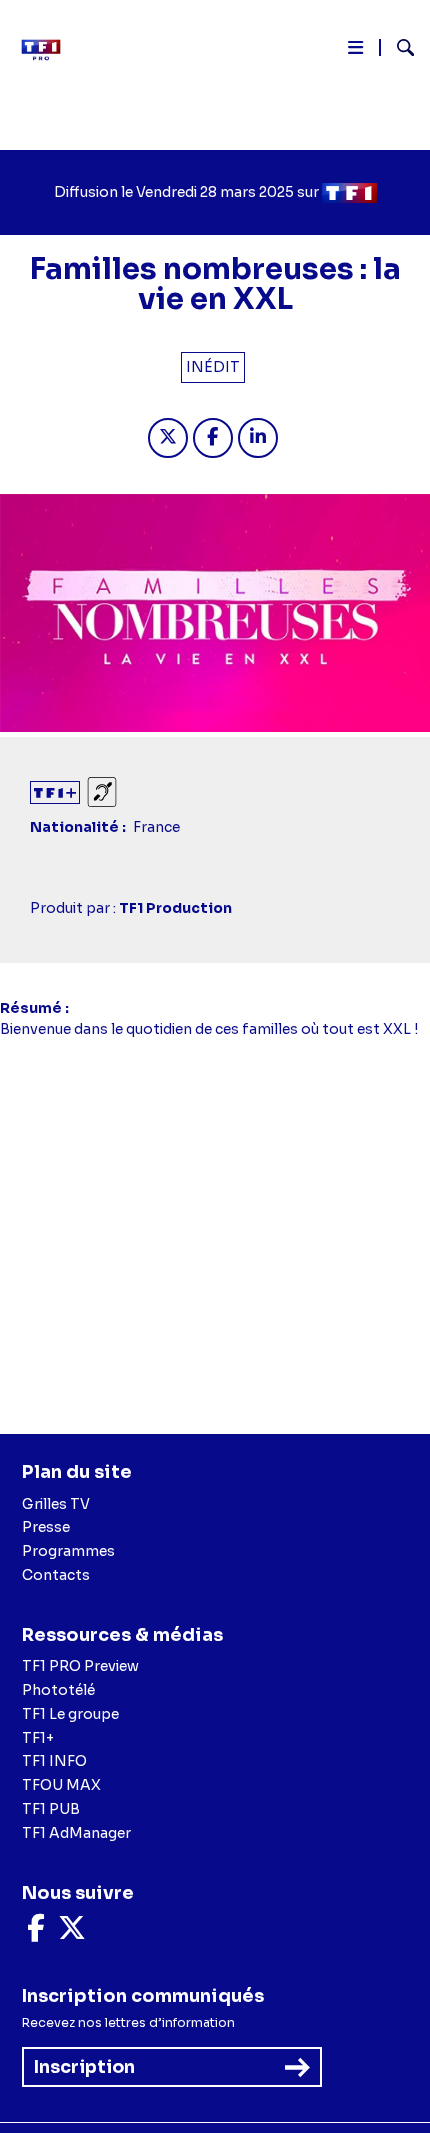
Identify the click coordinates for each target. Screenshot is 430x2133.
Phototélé (58, 1690)
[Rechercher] (397, 50)
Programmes (68, 1551)
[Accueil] (48, 50)
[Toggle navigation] (355, 51)
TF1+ (38, 1738)
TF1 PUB (51, 1809)
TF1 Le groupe (70, 1714)
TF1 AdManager (76, 1833)
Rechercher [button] (397, 47)
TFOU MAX (61, 1785)
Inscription (84, 2067)
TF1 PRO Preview (80, 1666)
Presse (46, 1527)
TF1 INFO (54, 1761)
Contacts (56, 1575)
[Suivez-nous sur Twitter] (72, 1933)
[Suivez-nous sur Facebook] (36, 1933)
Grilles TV (56, 1504)
